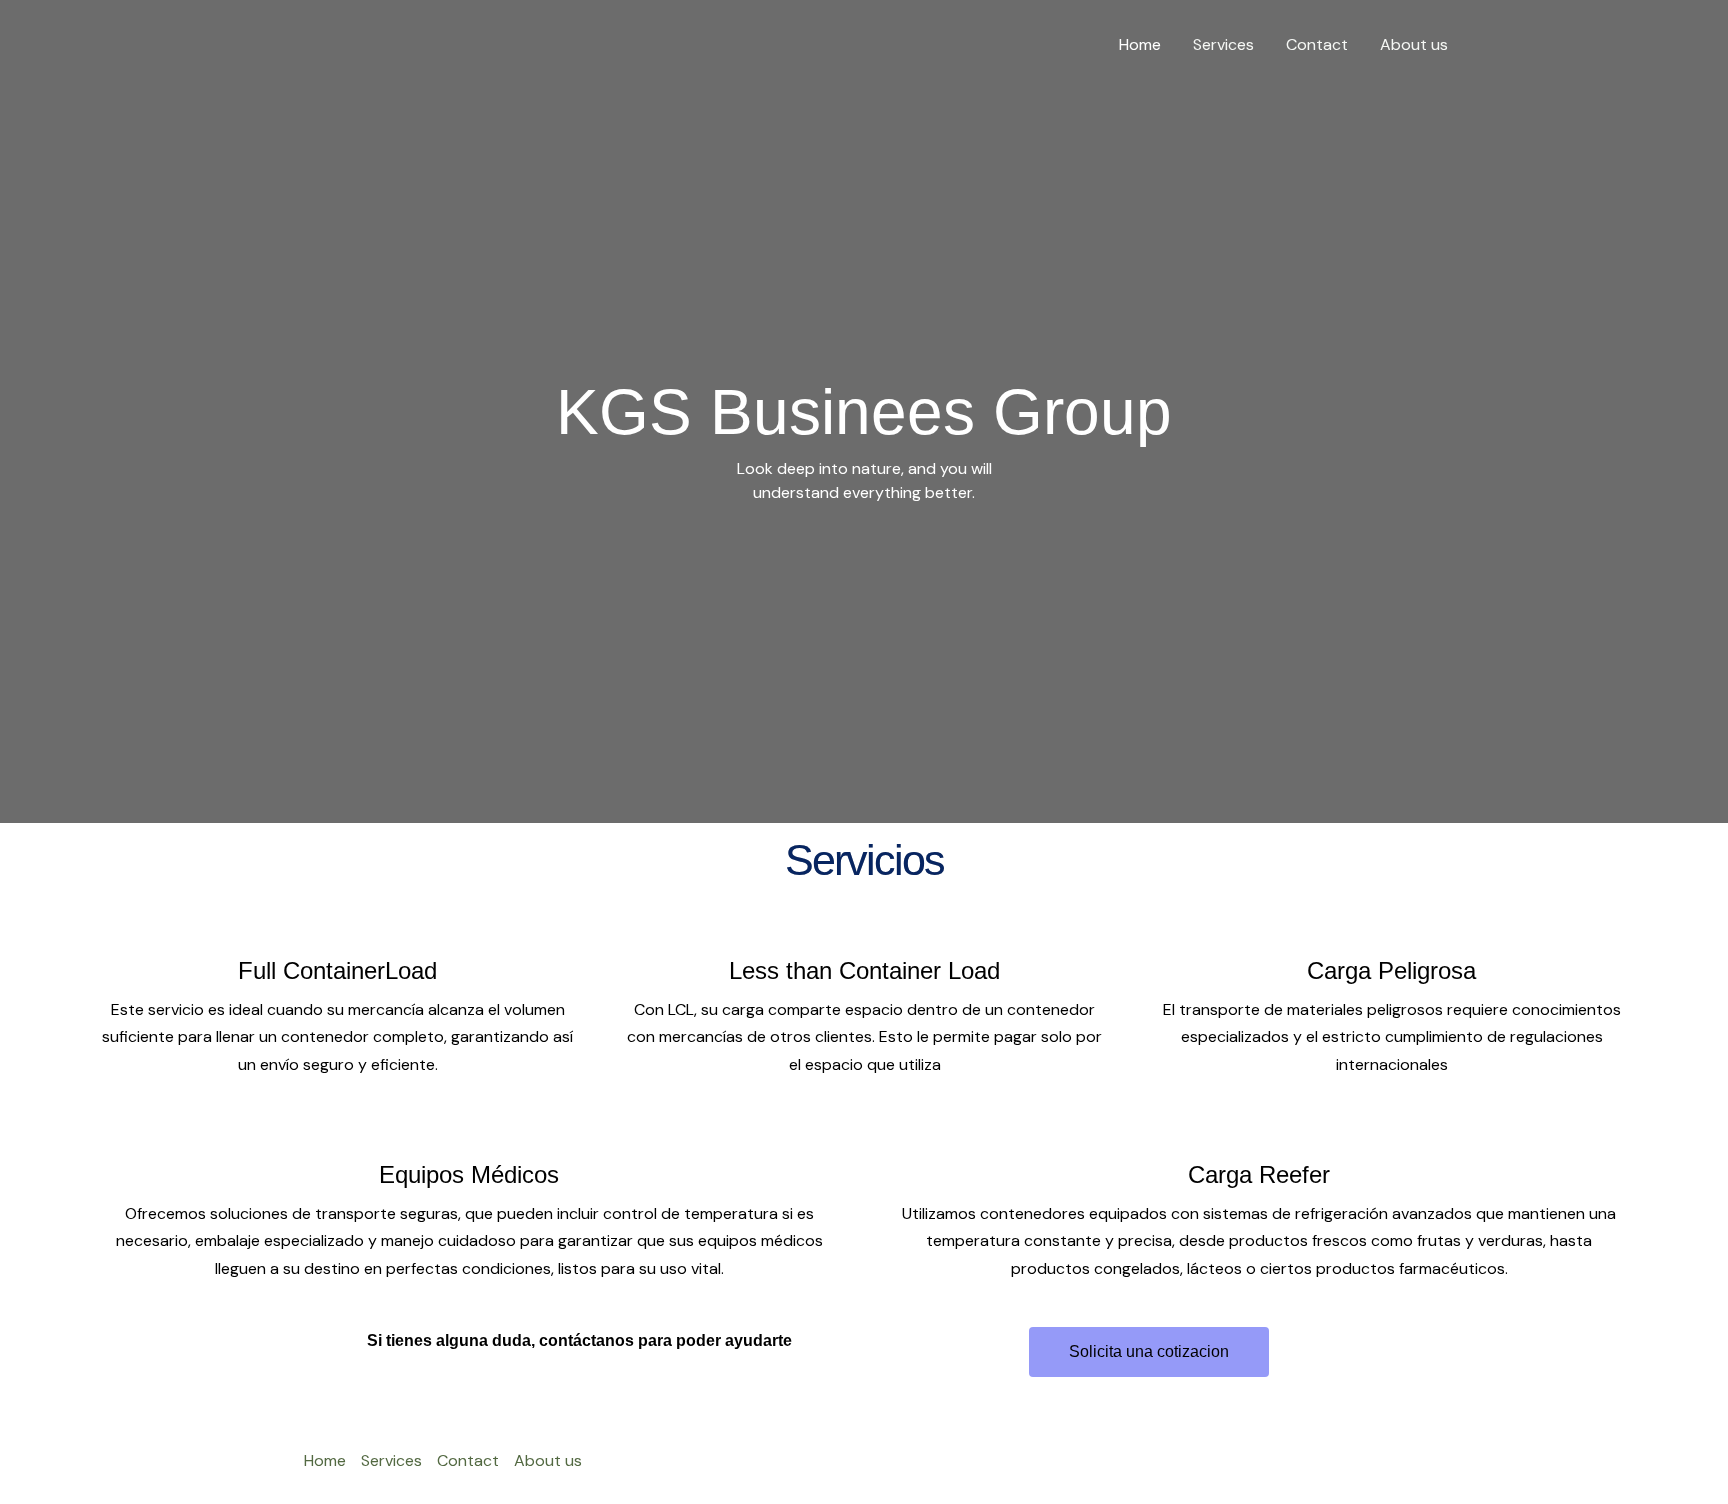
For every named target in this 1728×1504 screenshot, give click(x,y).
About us (1414, 44)
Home (1140, 44)
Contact (1317, 44)
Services (1223, 44)
